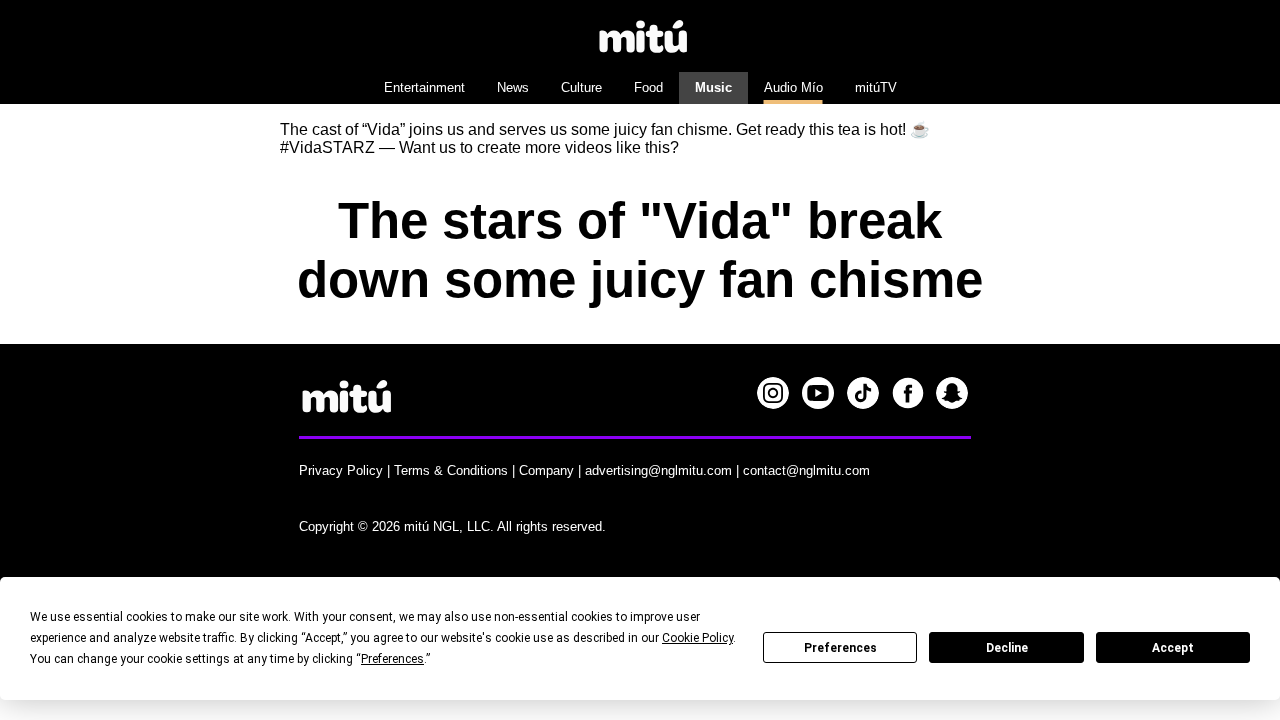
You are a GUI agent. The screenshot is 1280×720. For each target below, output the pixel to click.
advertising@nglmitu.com (658, 470)
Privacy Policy (341, 470)
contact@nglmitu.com (806, 470)
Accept (1173, 648)
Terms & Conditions (451, 470)
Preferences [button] (392, 659)
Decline (1007, 648)
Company (546, 470)
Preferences (840, 648)
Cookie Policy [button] (697, 638)
